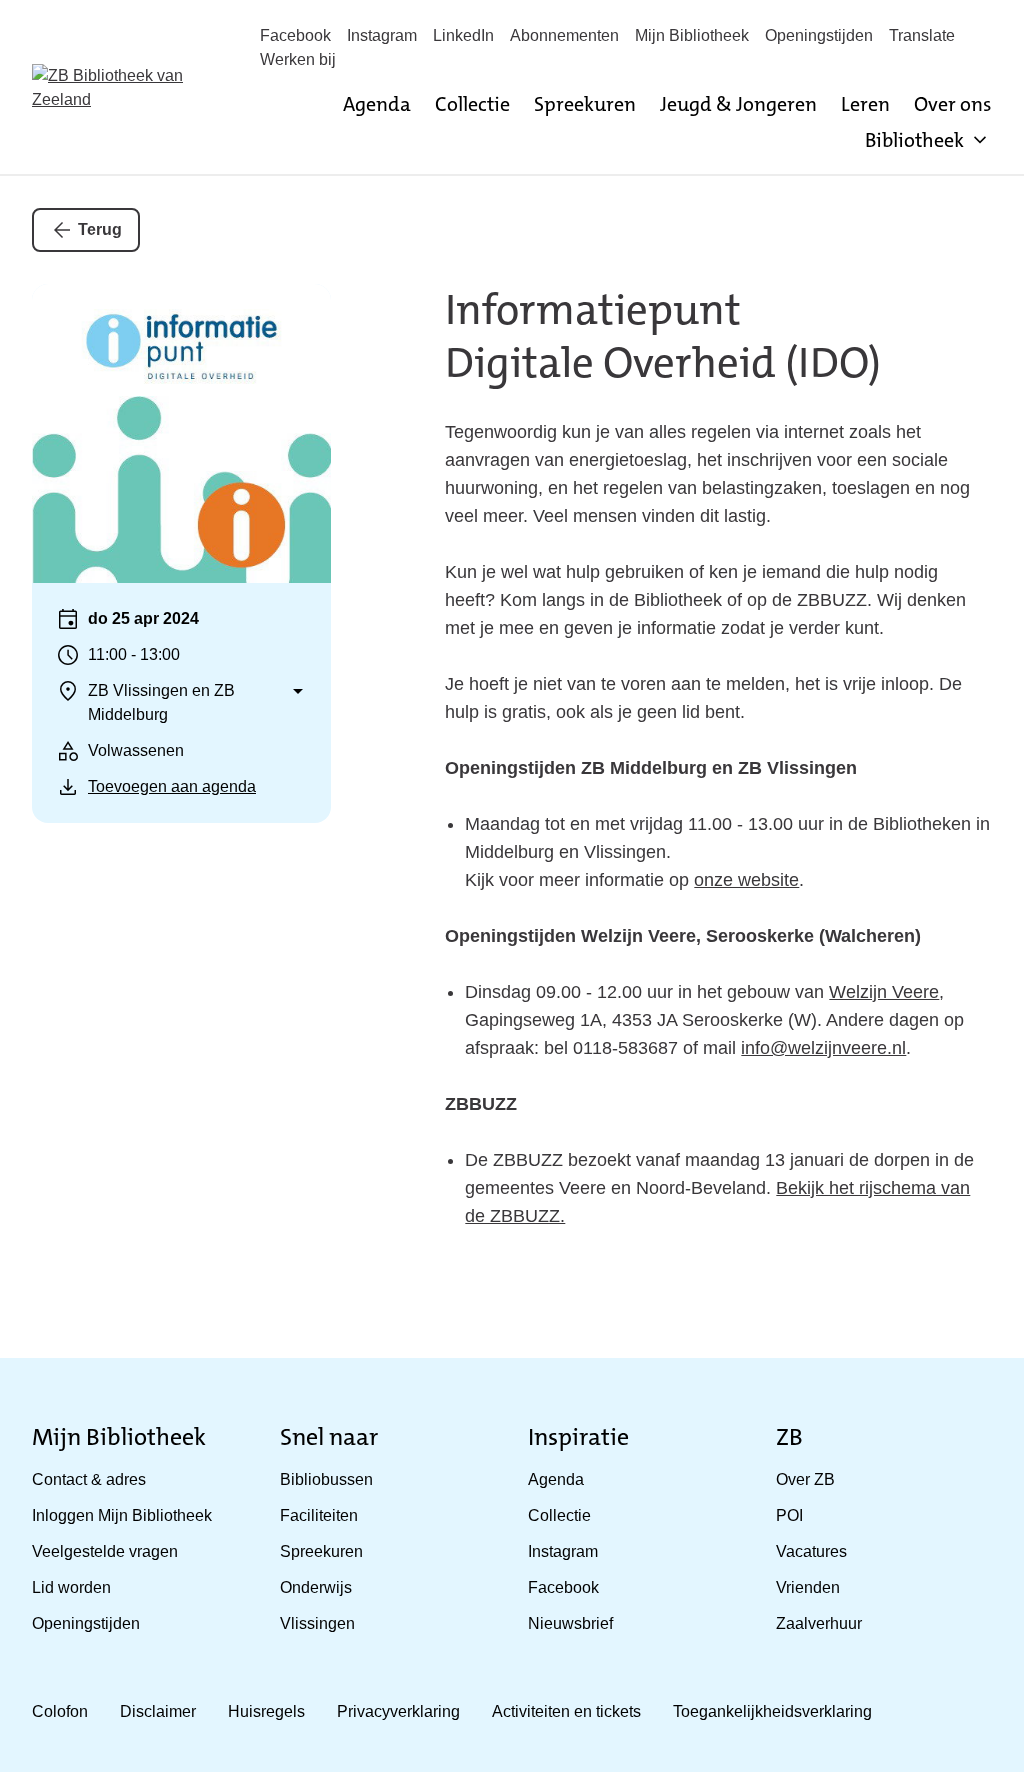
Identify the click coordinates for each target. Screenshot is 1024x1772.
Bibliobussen (326, 1479)
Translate (922, 35)
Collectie (472, 104)
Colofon (60, 1711)
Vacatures (811, 1551)
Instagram (382, 35)
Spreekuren (585, 104)
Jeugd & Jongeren (738, 104)
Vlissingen (317, 1623)
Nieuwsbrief (570, 1623)
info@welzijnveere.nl (823, 1048)
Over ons (953, 104)
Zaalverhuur (819, 1623)
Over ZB (805, 1479)
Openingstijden (819, 35)
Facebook (295, 35)
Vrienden (808, 1587)
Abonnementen (564, 35)
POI (789, 1515)
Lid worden (71, 1587)
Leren (865, 104)
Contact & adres (89, 1479)
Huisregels (266, 1711)
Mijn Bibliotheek (692, 35)
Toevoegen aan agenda (172, 786)
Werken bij (298, 59)
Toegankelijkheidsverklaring (772, 1711)
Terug (100, 229)
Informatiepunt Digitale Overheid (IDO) (663, 336)
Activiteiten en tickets (566, 1711)
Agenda (377, 104)
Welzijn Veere (884, 992)
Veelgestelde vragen (105, 1551)
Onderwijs (316, 1587)
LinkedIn (463, 35)
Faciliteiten (319, 1515)
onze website (746, 880)
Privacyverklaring (398, 1711)
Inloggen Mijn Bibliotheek (122, 1515)
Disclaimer (158, 1711)
